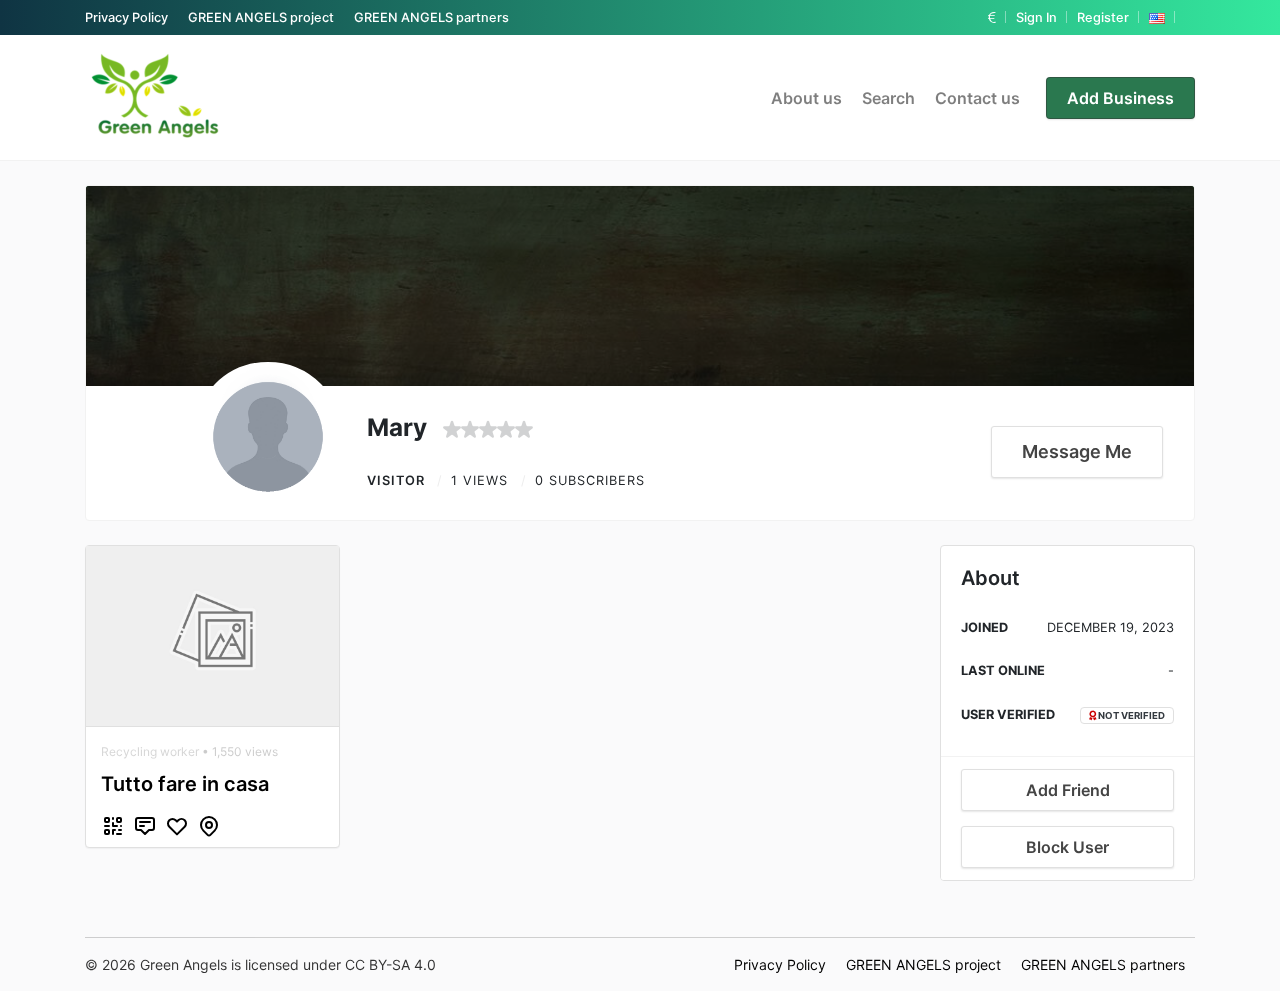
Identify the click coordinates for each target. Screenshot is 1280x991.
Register (1103, 17)
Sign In (1036, 17)
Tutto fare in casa (185, 784)
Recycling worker (150, 751)
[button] (992, 17)
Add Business (1120, 98)
